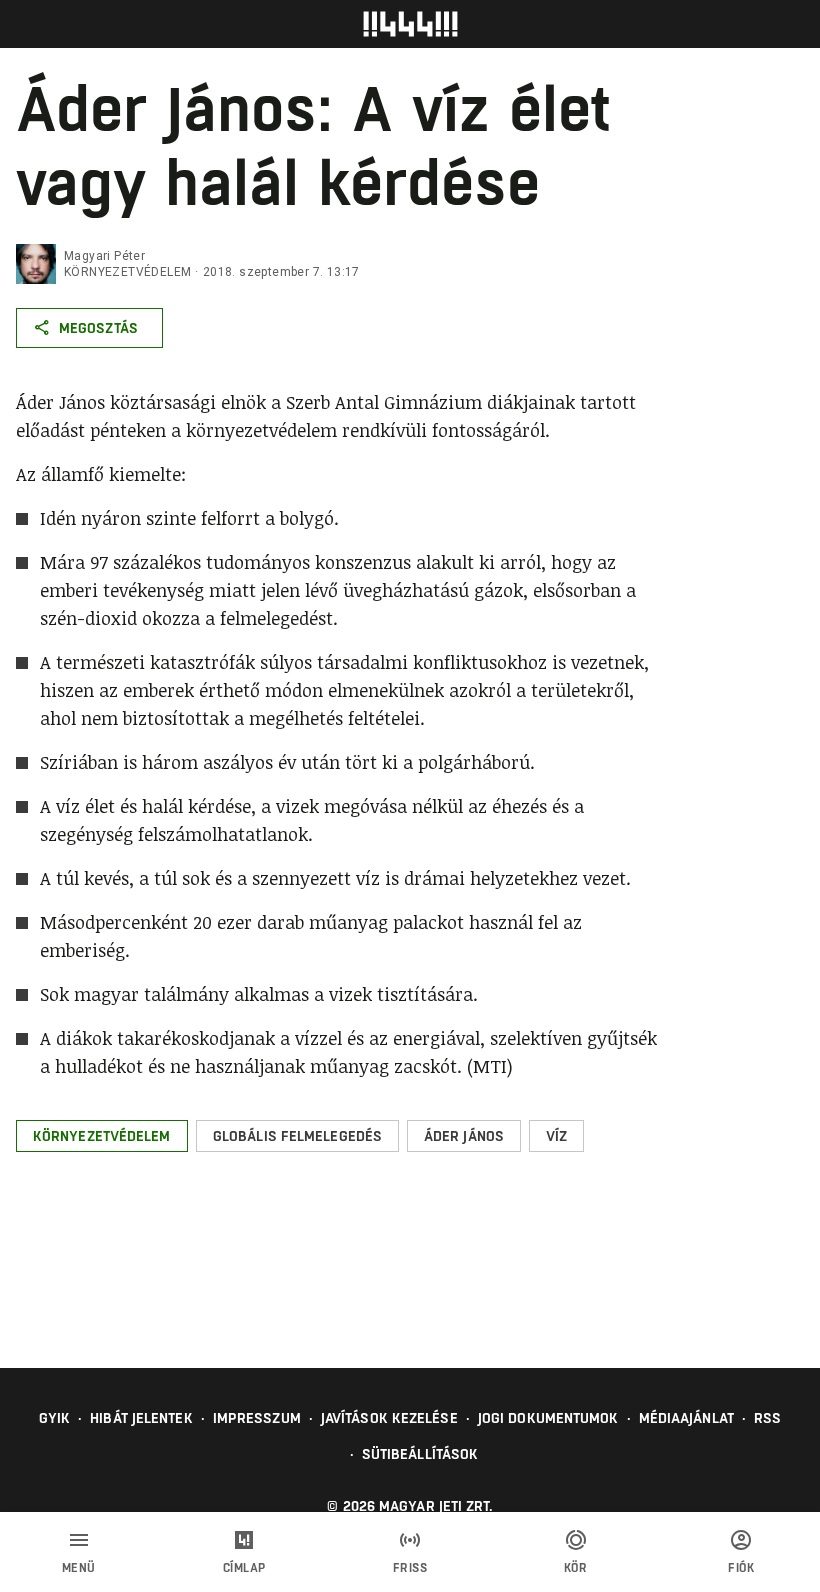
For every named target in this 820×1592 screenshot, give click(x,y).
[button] (102, 1136)
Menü (79, 1568)
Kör (576, 1568)
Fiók (741, 1568)
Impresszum (257, 1418)
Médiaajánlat (686, 1418)
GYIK (54, 1418)
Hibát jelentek (141, 1418)
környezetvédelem (127, 272)
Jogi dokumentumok (548, 1418)
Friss (410, 1568)
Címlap (244, 1568)
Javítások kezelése (389, 1418)
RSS (767, 1418)
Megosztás (98, 328)
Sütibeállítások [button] (420, 1454)
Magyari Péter (104, 256)
